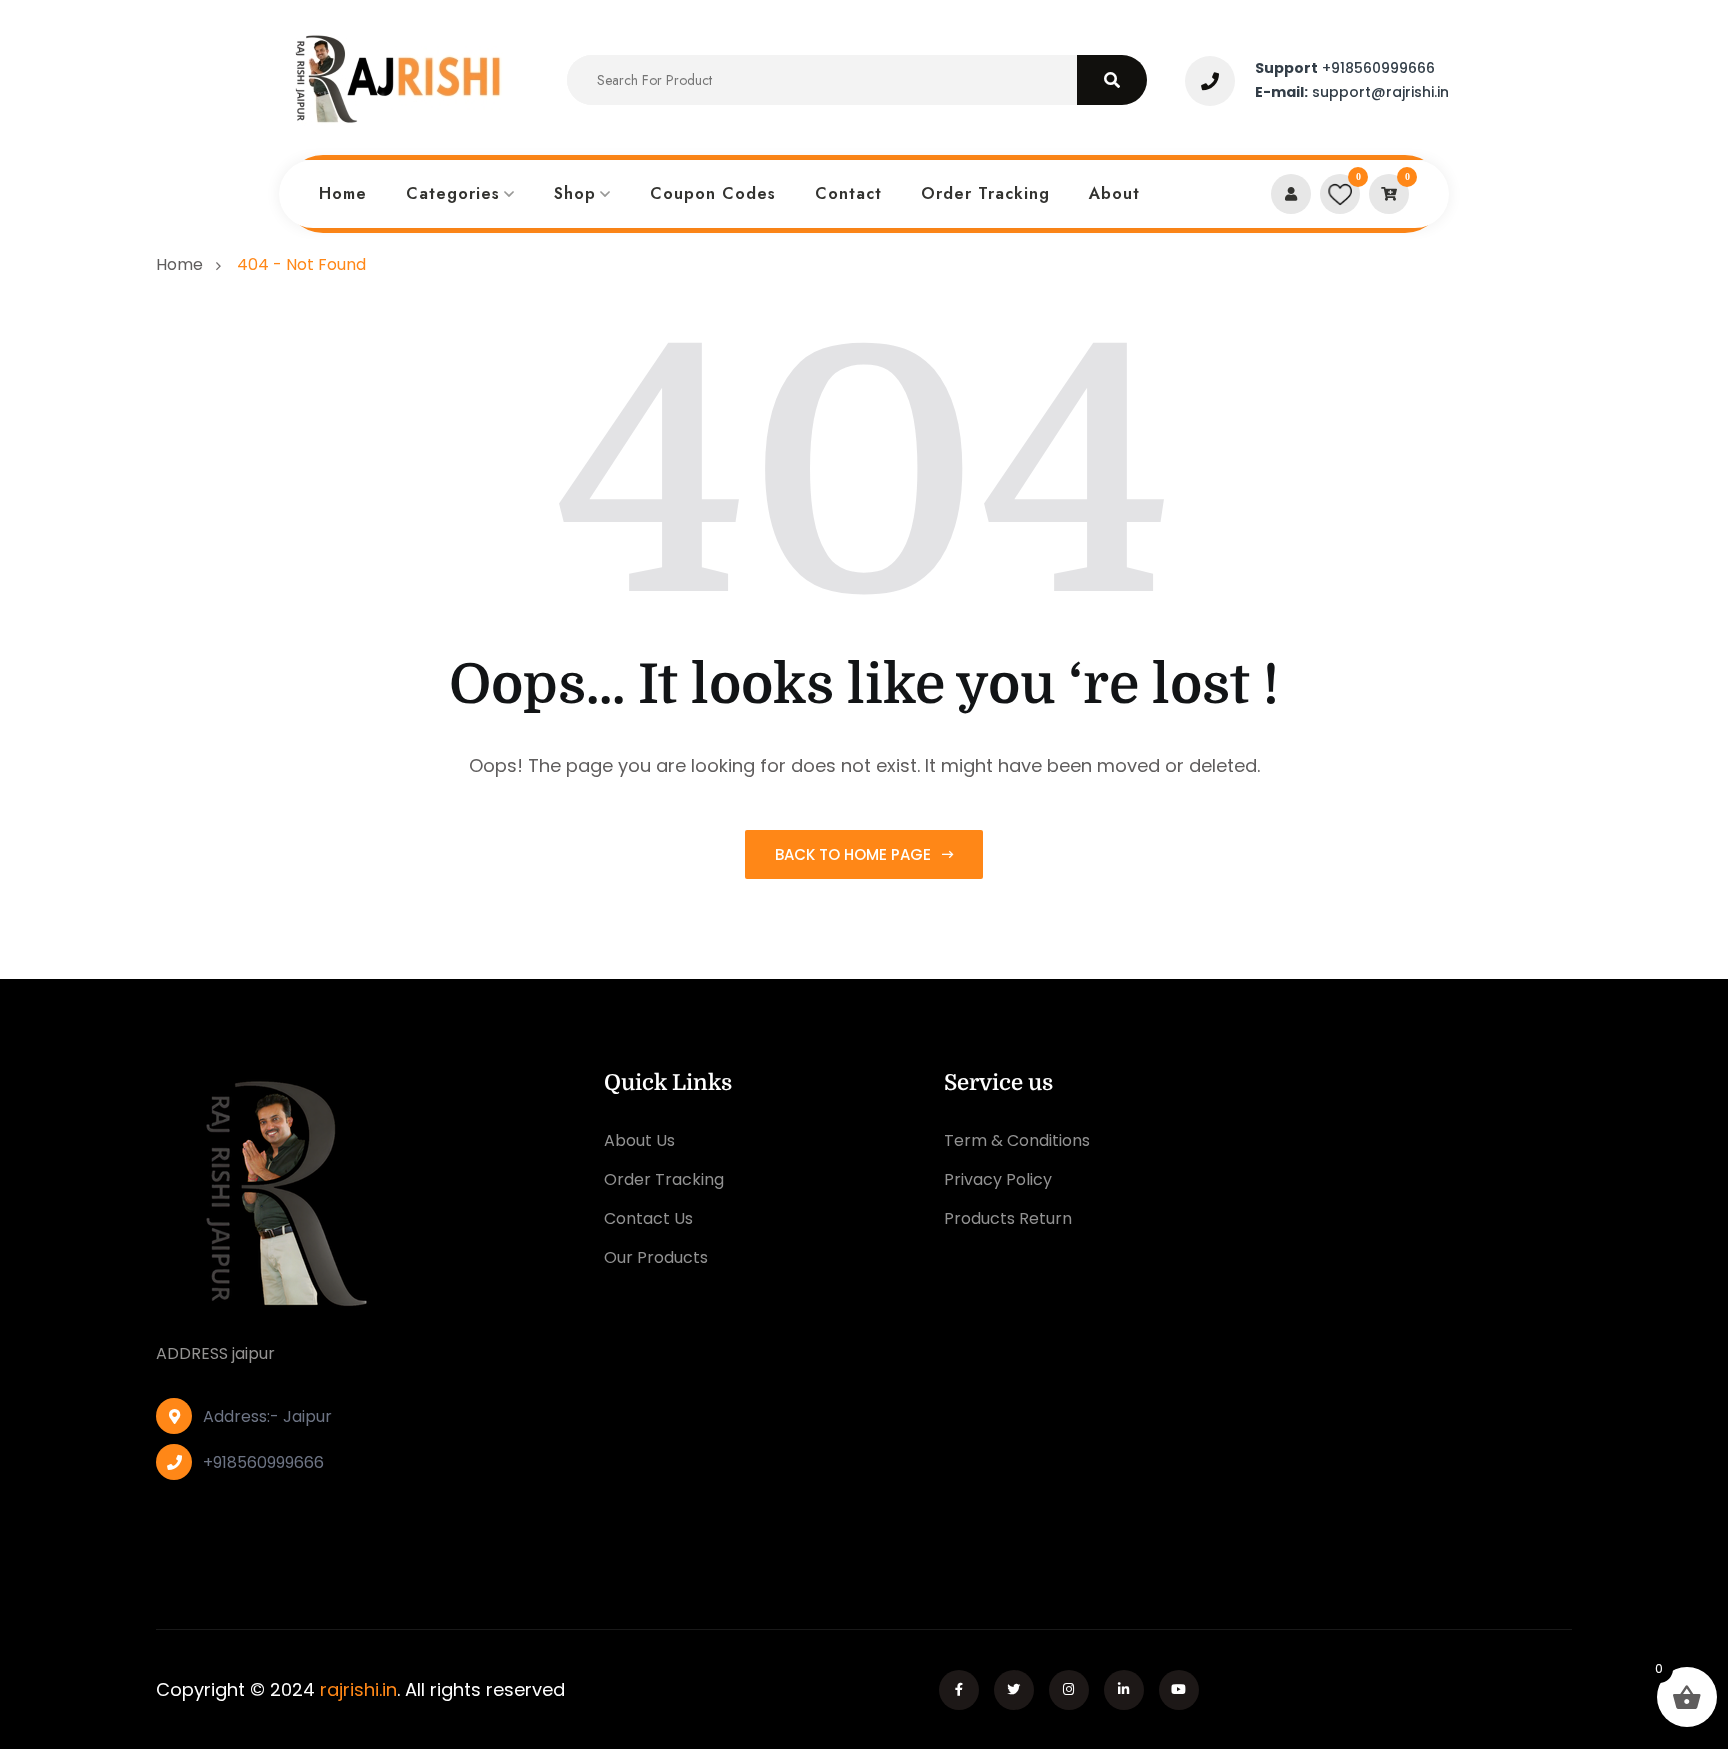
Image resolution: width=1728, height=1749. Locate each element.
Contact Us (648, 1218)
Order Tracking (985, 193)
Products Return (1008, 1218)
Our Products (656, 1257)
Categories (453, 193)
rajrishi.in (358, 1689)
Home (343, 193)
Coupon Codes (713, 193)
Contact (848, 193)
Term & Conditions (1017, 1140)
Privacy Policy (998, 1179)
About (1114, 193)
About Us (639, 1140)
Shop (575, 193)
